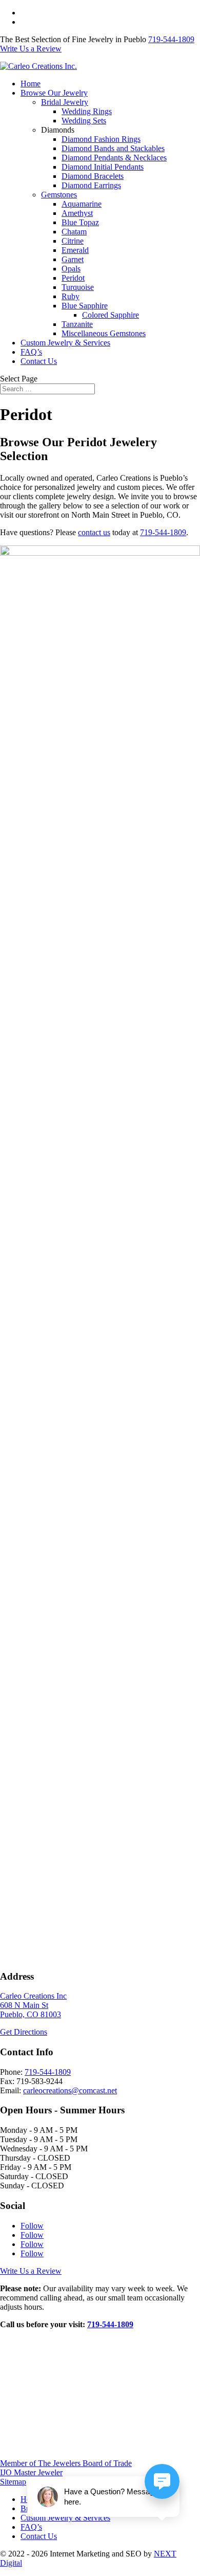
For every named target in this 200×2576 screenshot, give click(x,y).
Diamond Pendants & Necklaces (114, 158)
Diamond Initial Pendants (103, 167)
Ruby (71, 296)
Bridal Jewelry (65, 102)
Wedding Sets (84, 121)
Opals (71, 269)
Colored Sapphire (111, 315)
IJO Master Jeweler (31, 2472)
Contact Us (39, 361)
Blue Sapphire (85, 306)
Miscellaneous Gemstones (104, 333)
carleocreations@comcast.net (70, 2090)
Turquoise (78, 287)
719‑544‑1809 (110, 2324)
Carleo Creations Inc (33, 1996)
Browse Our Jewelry (54, 93)
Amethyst (77, 213)
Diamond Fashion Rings (101, 139)
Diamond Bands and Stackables (113, 148)
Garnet (73, 259)
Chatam (74, 232)
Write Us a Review (51, 22)
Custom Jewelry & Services (65, 343)
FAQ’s (31, 352)
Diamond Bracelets (93, 176)
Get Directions (24, 2032)
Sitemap (13, 2482)
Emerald (75, 250)
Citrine (73, 241)
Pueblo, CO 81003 (31, 2014)
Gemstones (59, 195)
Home (31, 84)
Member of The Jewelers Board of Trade (66, 2463)
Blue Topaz (80, 222)
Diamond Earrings (91, 185)
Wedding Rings (87, 111)
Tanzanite (77, 324)
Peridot (73, 278)
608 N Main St (24, 2005)
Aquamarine (82, 204)
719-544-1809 (171, 39)
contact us (94, 532)
